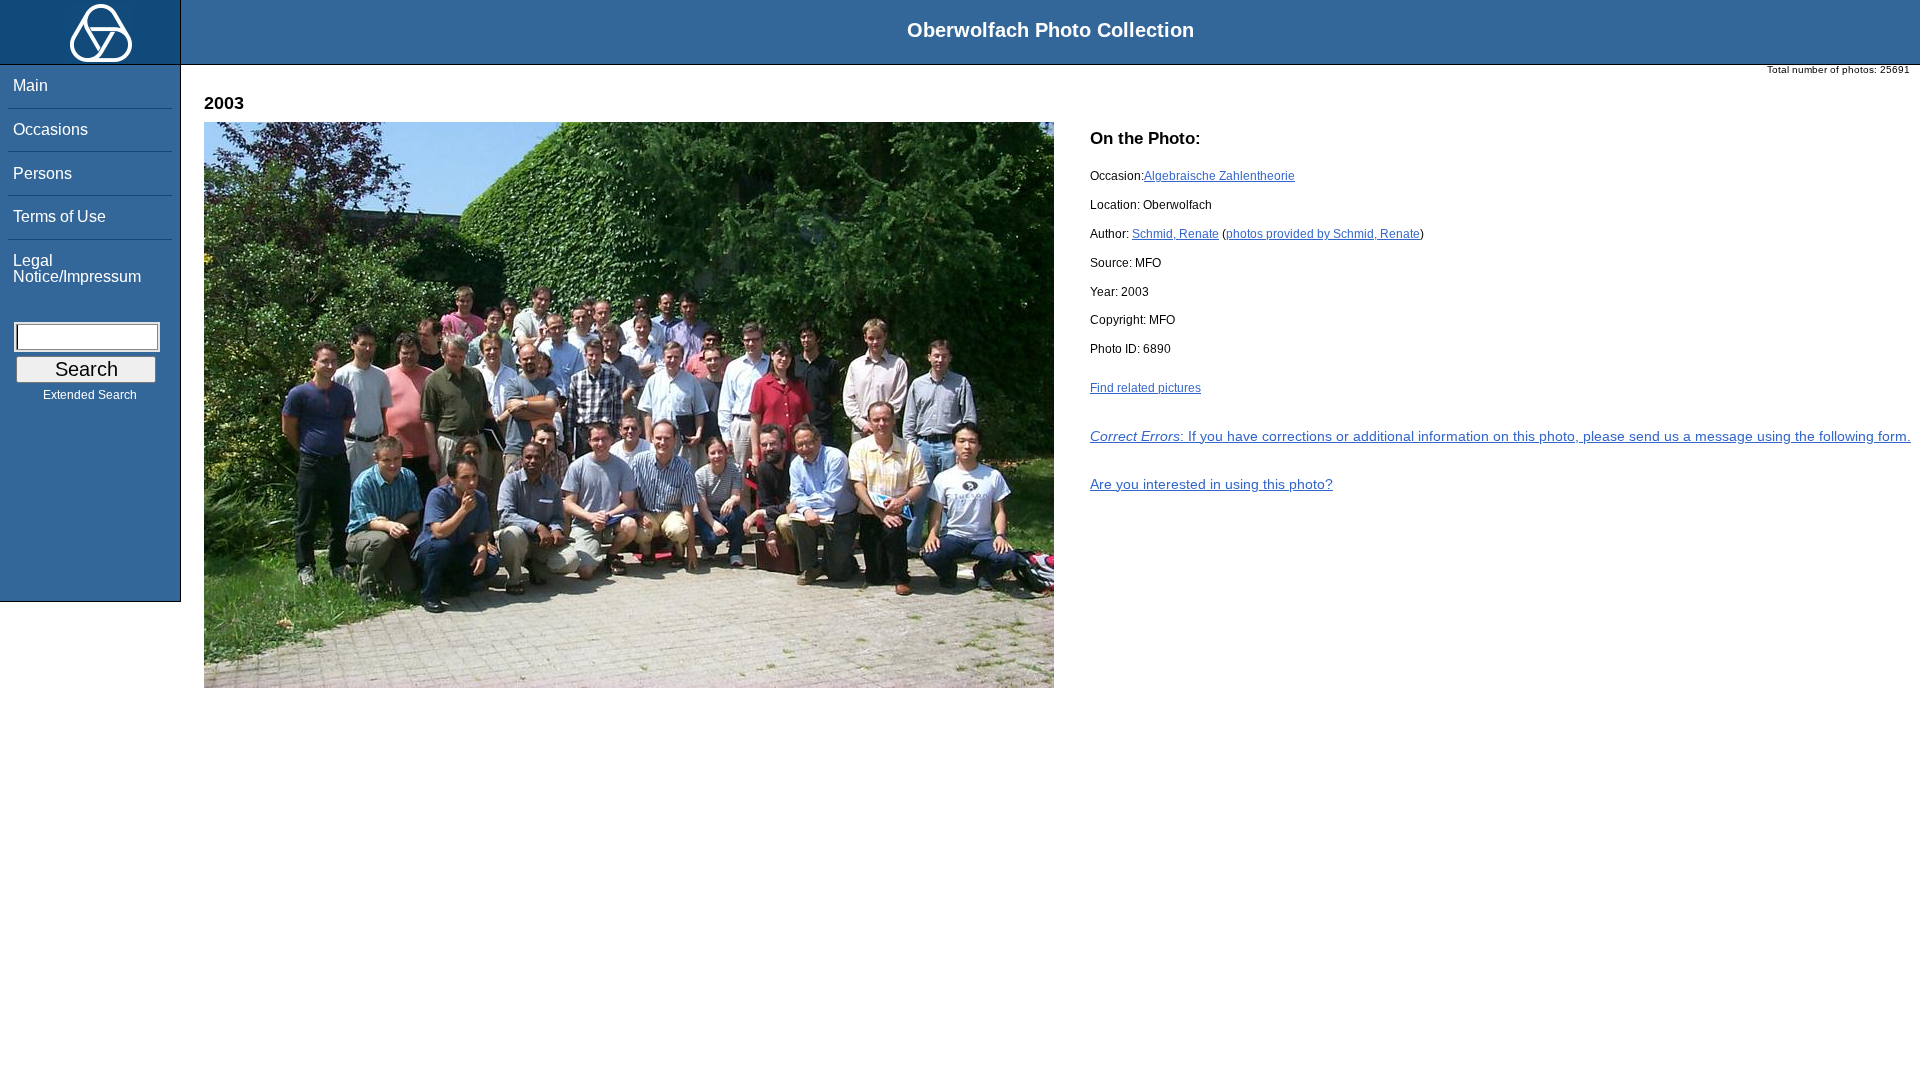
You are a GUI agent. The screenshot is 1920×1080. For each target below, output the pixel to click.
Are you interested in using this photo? (1211, 484)
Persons (42, 173)
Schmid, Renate (1175, 234)
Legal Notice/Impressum (77, 268)
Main (30, 85)
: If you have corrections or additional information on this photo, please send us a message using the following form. (1500, 436)
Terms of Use (59, 216)
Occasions (50, 129)
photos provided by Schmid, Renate (1323, 234)
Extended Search (90, 395)
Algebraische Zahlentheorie (1219, 176)
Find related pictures (1145, 388)
